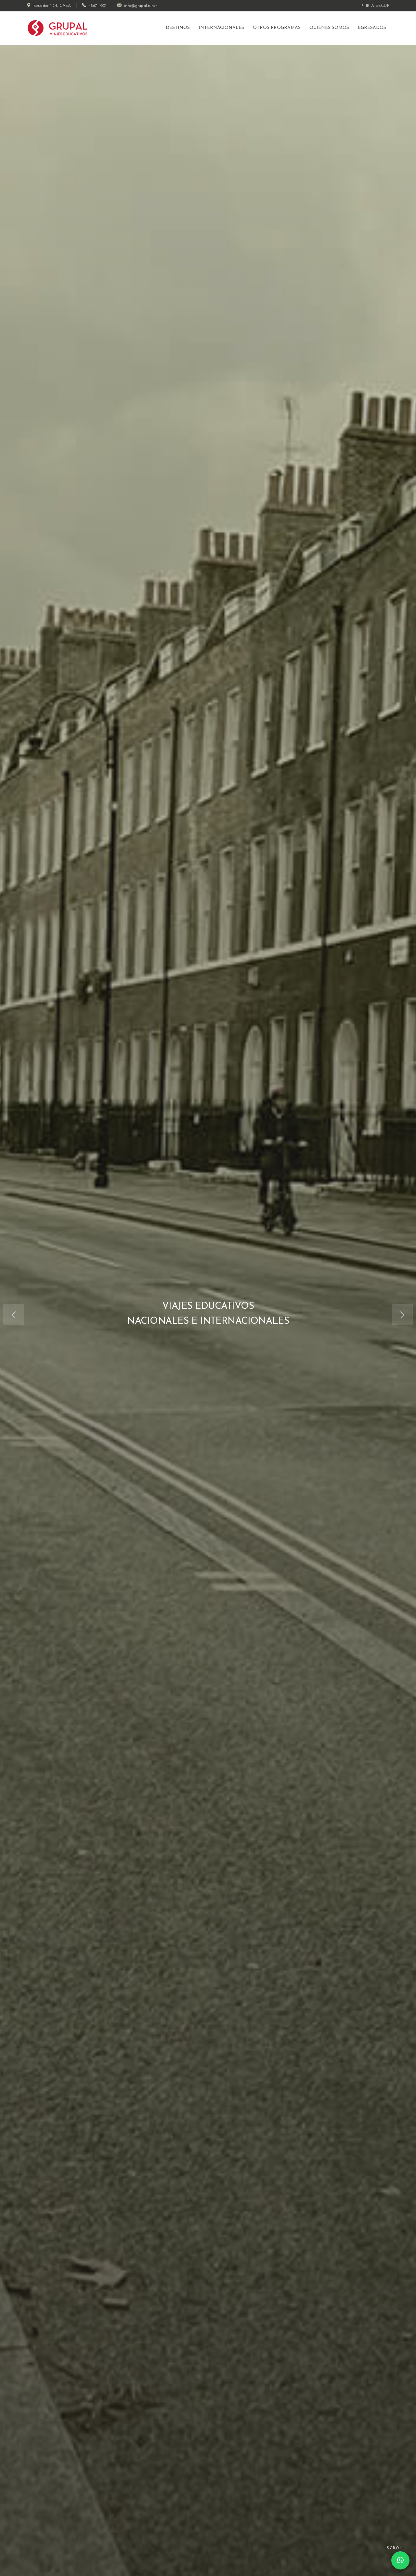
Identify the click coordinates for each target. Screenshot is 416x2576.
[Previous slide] (14, 1315)
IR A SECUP (377, 6)
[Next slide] (402, 1315)
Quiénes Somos (329, 28)
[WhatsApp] (400, 2560)
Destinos (178, 28)
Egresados (372, 28)
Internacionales (221, 28)
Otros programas (277, 28)
